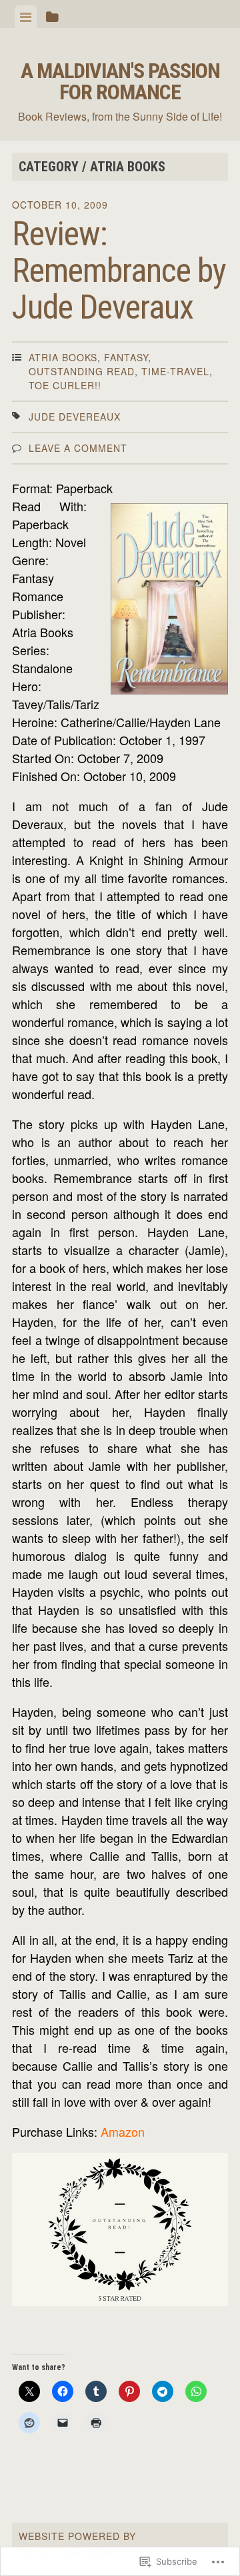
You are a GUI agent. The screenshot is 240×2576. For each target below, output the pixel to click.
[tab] (26, 17)
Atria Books (63, 357)
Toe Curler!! (65, 385)
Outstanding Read (82, 371)
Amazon (123, 2131)
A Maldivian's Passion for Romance (120, 81)
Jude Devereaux (75, 417)
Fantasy (126, 357)
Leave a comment (78, 448)
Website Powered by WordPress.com (77, 2543)
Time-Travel (175, 371)
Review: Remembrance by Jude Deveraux (119, 271)
